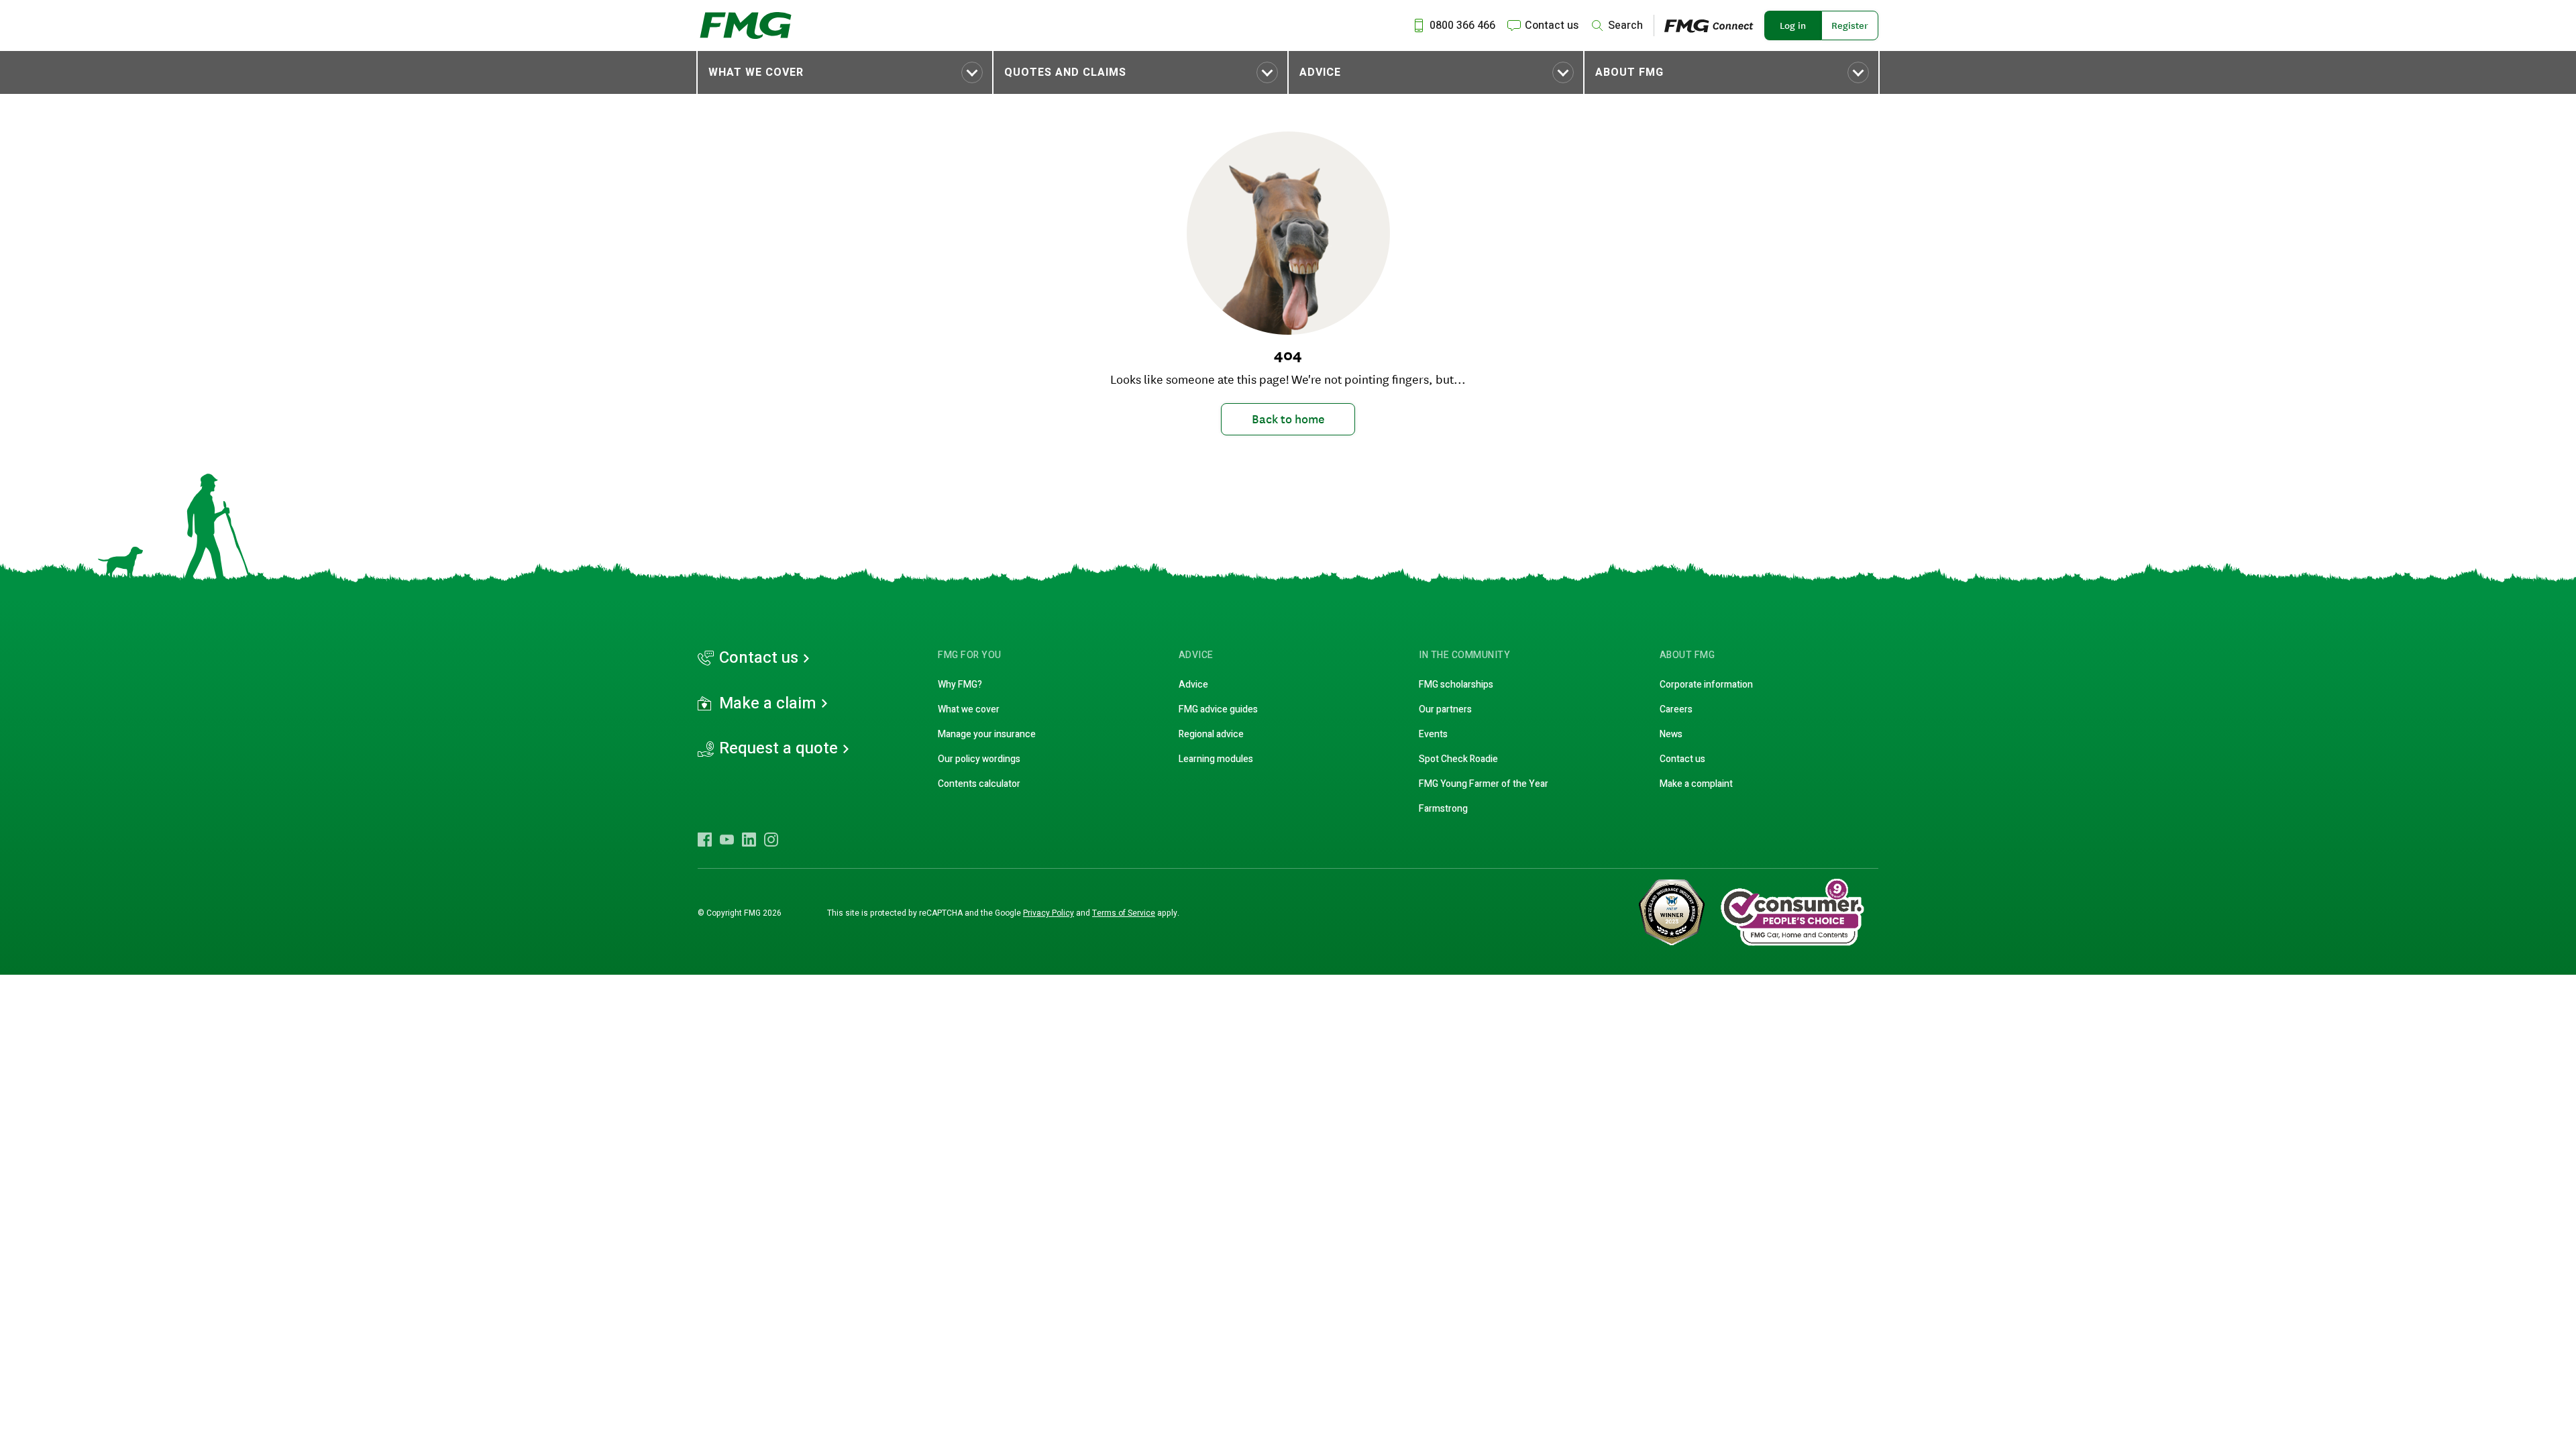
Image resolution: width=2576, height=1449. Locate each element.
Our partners (1445, 709)
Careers (1676, 709)
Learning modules (1216, 759)
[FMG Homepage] (746, 25)
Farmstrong (1443, 809)
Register (1850, 25)
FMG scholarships (1456, 685)
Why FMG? (960, 685)
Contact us (759, 658)
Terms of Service (1124, 913)
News (1671, 734)
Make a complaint (1696, 784)
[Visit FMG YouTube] (727, 839)
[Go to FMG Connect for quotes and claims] (1714, 25)
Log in (1793, 25)
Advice (1320, 72)
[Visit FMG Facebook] (705, 839)
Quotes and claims (1065, 72)
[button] (845, 72)
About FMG (1629, 72)
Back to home (1288, 419)
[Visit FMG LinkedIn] (749, 839)
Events (1433, 734)
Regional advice (1211, 734)
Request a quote (779, 749)
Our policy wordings (979, 759)
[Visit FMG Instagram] (771, 839)
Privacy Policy (1049, 913)
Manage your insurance (987, 734)
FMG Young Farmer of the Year (1484, 784)
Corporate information (1706, 685)
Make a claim (768, 704)
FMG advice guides (1218, 709)
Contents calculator (979, 784)
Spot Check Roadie (1458, 759)
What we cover (756, 72)
